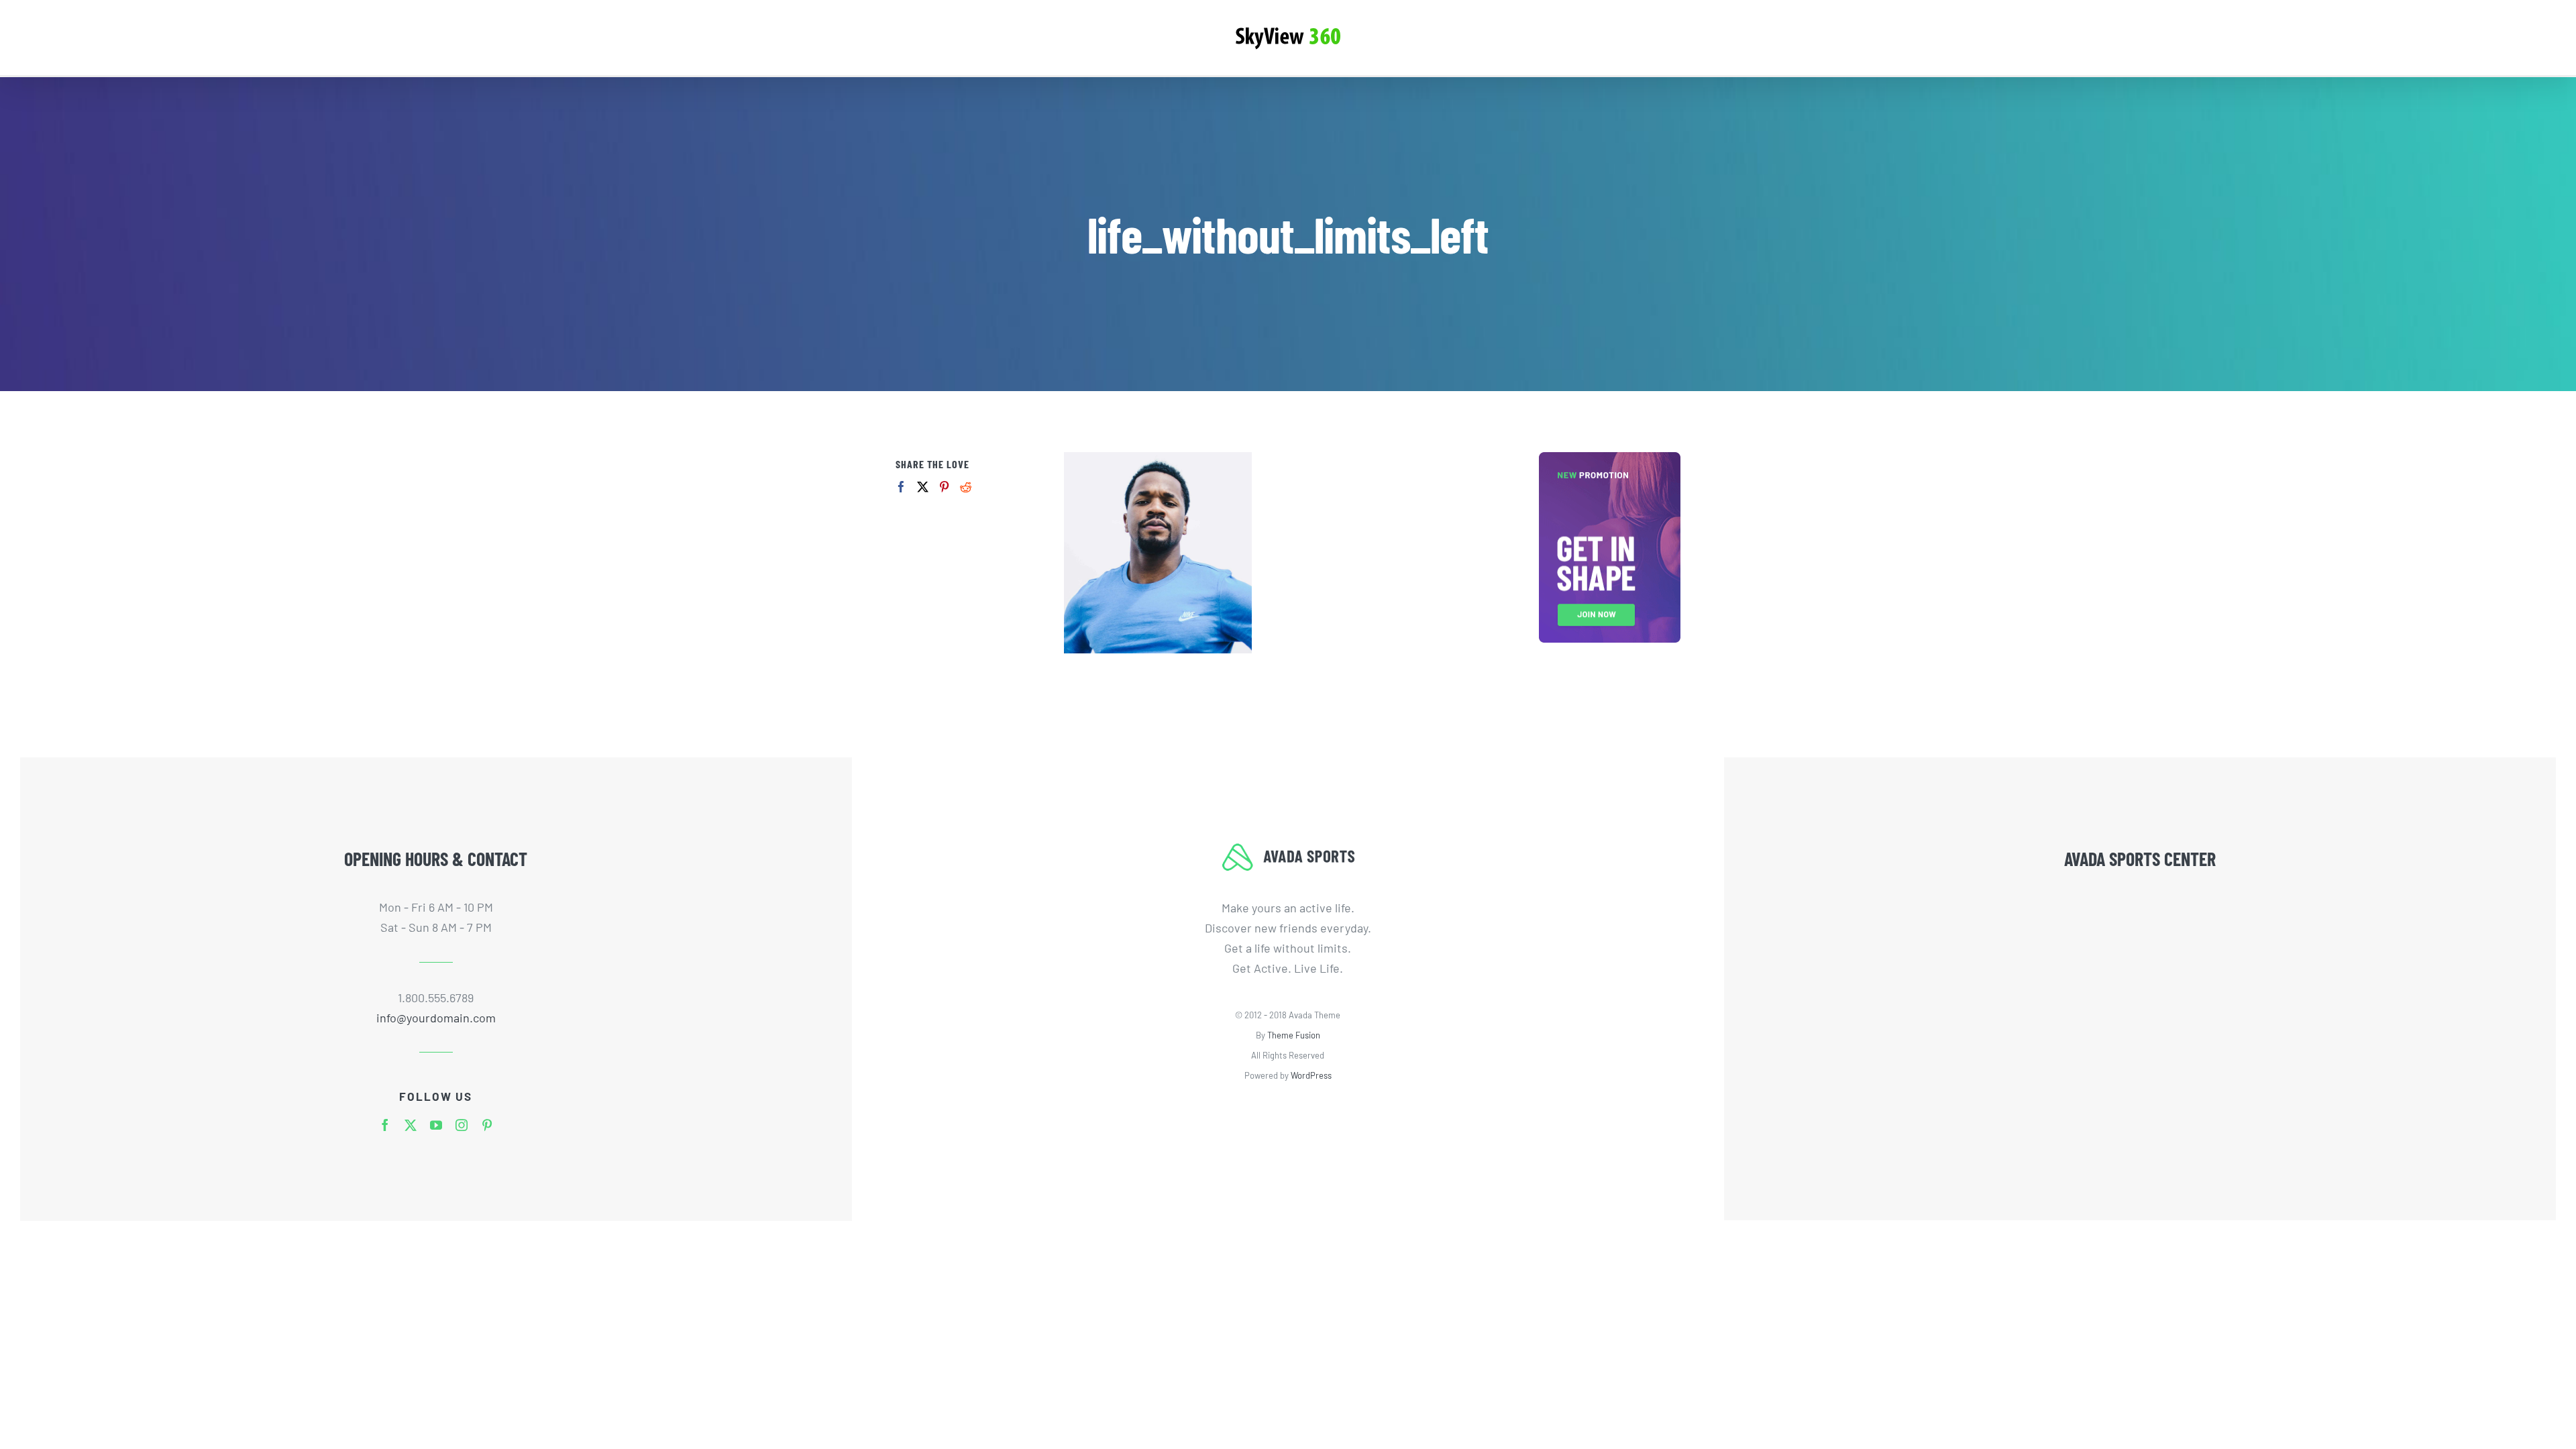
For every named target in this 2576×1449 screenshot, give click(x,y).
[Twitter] (923, 487)
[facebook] (385, 1125)
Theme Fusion (1294, 1035)
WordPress (1311, 1075)
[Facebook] (901, 487)
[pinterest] (487, 1125)
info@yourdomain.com (436, 1018)
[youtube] (436, 1125)
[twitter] (411, 1125)
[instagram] (462, 1125)
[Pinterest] (944, 487)
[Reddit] (966, 487)
